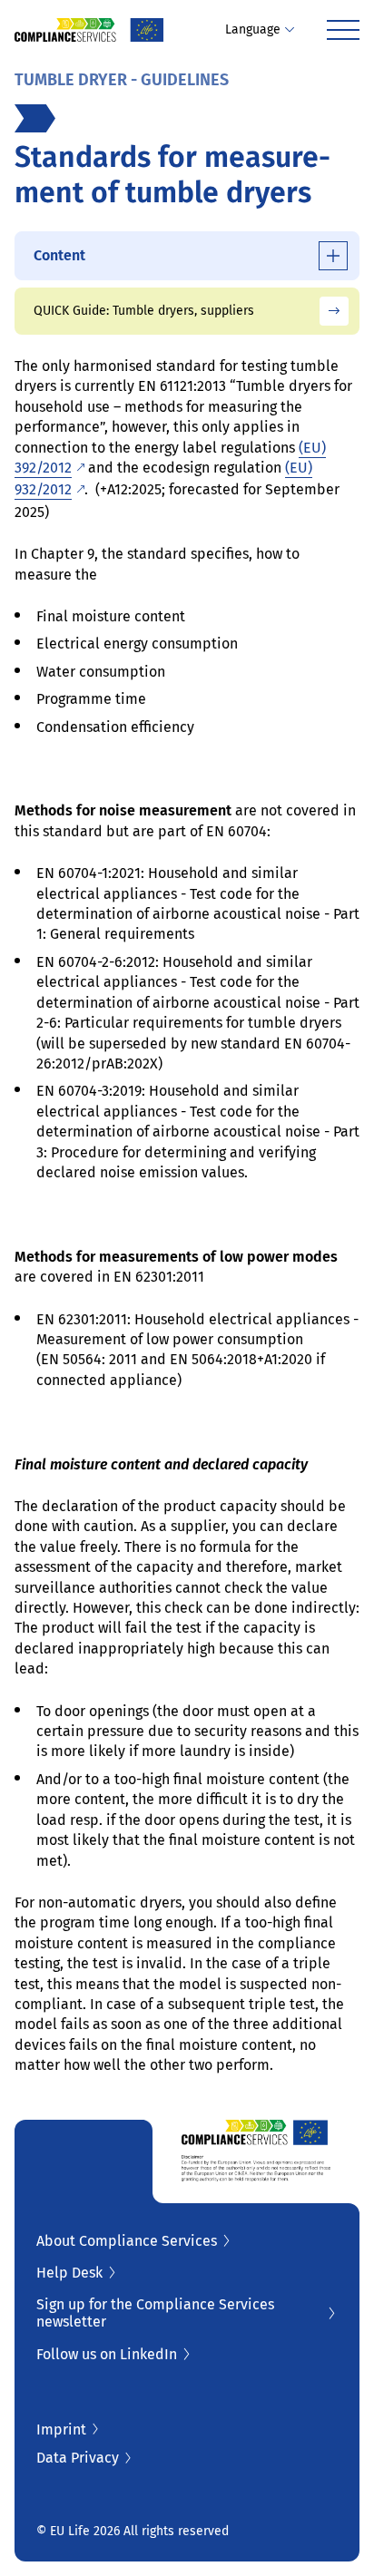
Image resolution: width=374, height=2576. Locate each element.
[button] (260, 30)
